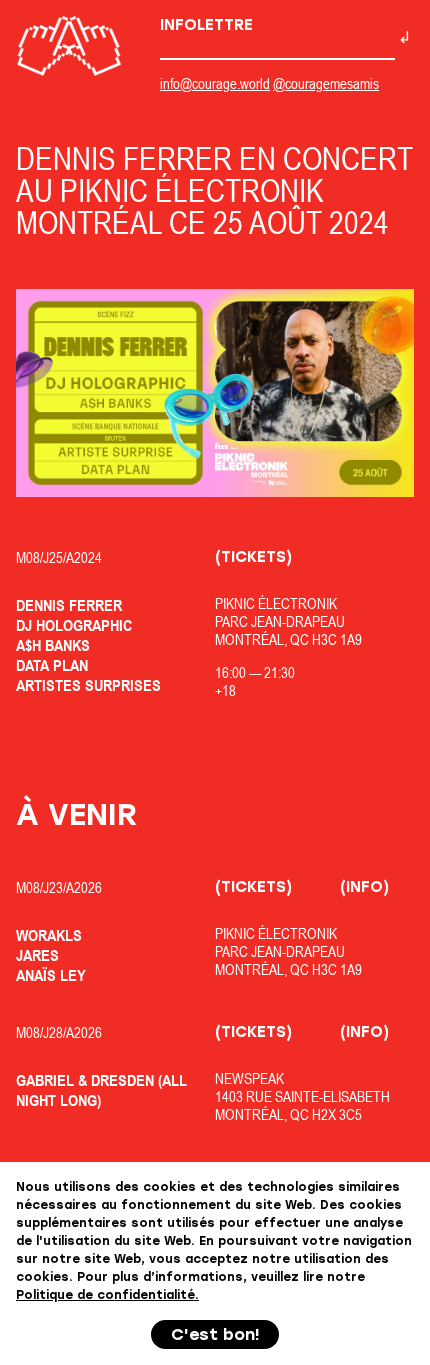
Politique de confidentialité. (107, 1295)
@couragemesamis (326, 83)
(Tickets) (253, 557)
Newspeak (249, 1078)
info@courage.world (215, 83)
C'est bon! (215, 1334)
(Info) (364, 887)
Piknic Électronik (276, 603)
